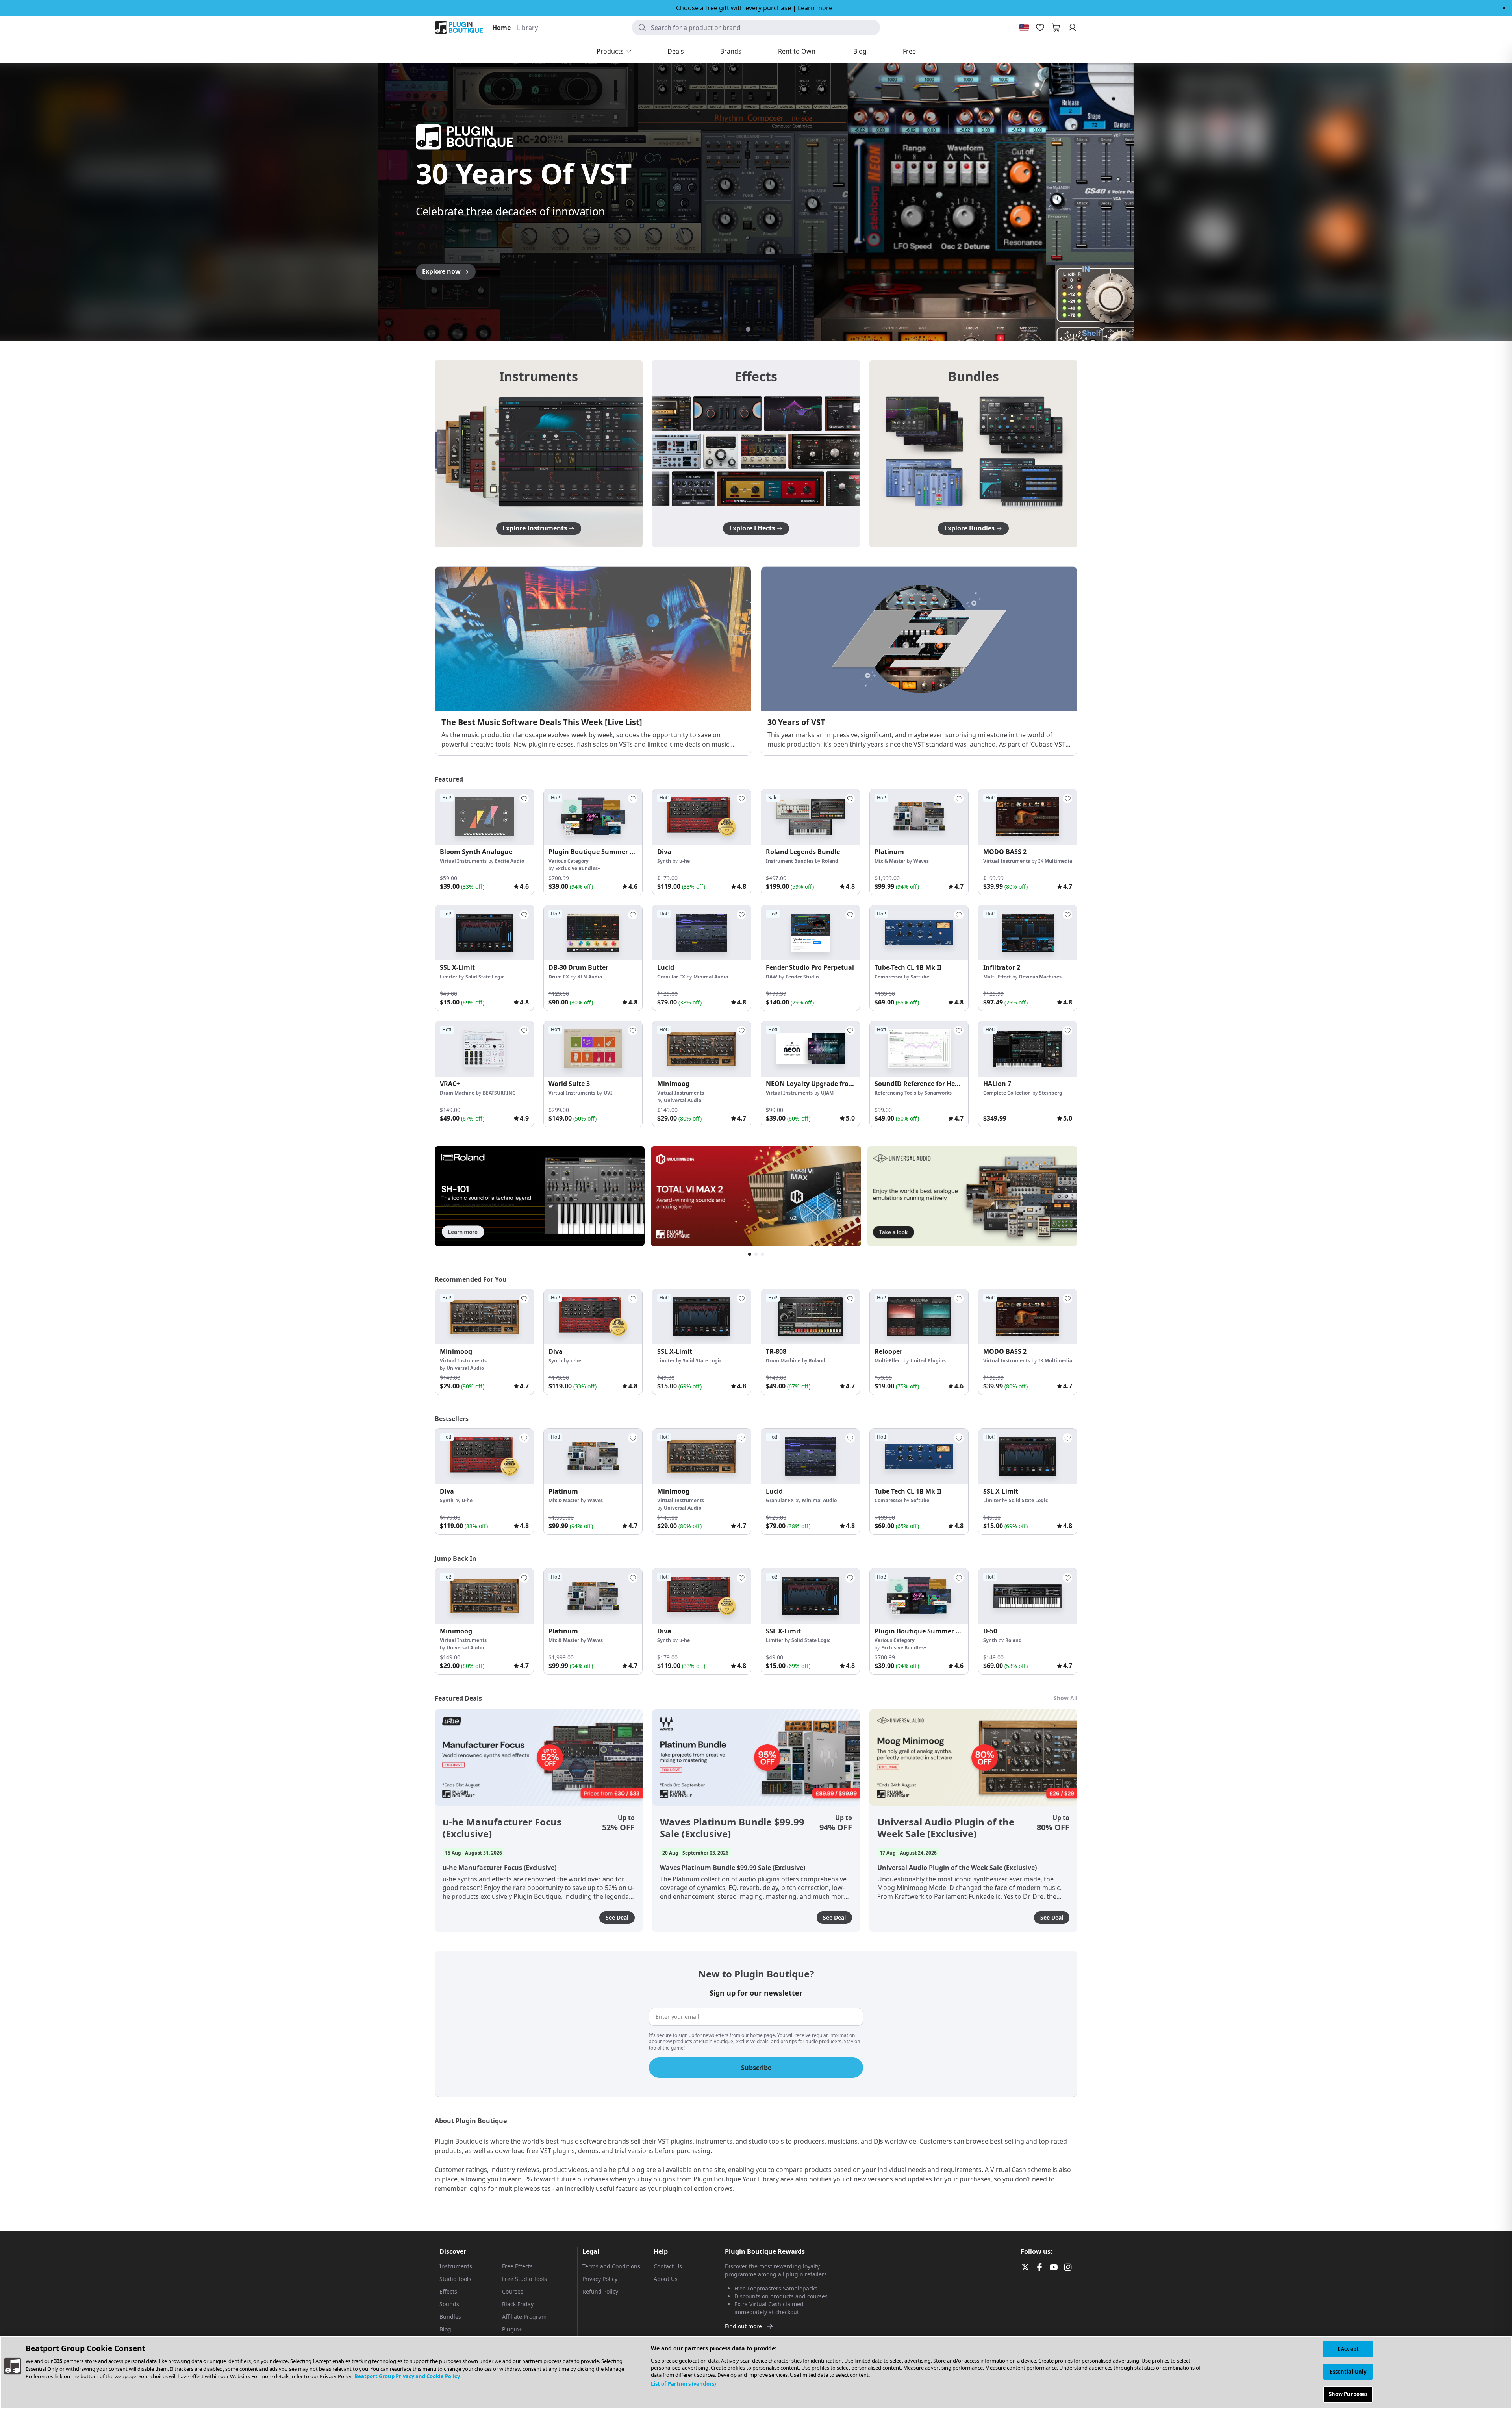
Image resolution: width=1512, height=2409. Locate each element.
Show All (1065, 1698)
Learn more (815, 8)
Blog (445, 2329)
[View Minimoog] (702, 1049)
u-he (685, 861)
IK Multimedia (1055, 861)
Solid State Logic (485, 977)
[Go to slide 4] (764, 329)
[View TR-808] (810, 1317)
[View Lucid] (702, 933)
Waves (921, 861)
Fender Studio (802, 977)
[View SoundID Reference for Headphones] (919, 1049)
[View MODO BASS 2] (1028, 817)
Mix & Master (890, 861)
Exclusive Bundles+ (578, 868)
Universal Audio (683, 1100)
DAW (772, 977)
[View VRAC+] (484, 1049)
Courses (513, 2291)
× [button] (1504, 8)
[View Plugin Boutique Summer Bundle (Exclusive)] (593, 817)
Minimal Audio (711, 977)
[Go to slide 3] (756, 329)
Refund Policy (600, 2291)
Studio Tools (455, 2279)
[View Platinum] (919, 817)
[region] (756, 2372)
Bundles (450, 2317)
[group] (484, 842)
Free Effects (517, 2266)
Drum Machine (457, 1093)
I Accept (1348, 2349)
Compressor (888, 977)
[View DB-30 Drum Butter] (593, 933)
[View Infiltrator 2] (1028, 933)
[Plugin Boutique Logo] (459, 28)
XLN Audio (590, 977)
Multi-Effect (997, 977)
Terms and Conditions (611, 2266)
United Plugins (928, 1361)
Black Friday (518, 2304)
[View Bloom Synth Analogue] (484, 817)
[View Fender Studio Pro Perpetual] (810, 933)
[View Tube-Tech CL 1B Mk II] (919, 933)
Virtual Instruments (463, 861)
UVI (608, 1093)
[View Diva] (702, 817)
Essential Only (1348, 2372)
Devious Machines (1040, 977)
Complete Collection (1007, 1093)
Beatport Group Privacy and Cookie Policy (407, 2376)
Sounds (449, 2304)
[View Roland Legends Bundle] (810, 817)
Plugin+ (512, 2329)
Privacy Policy (600, 2279)
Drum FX (559, 977)
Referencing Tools (895, 1093)
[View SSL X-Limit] (484, 933)
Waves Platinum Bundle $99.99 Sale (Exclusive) (732, 1828)
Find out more (743, 2326)
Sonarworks (938, 1093)
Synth (664, 861)
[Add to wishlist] (524, 799)
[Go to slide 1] (740, 329)
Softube (920, 977)
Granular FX (671, 977)
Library (527, 28)
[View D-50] (1028, 1596)
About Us (666, 2279)
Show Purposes (1348, 2394)
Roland (830, 861)
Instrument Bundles (790, 861)
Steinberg (1051, 1093)
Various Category (569, 861)
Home (501, 28)
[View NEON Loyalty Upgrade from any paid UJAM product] (810, 1049)
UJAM (827, 1093)
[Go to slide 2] (748, 329)
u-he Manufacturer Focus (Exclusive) (502, 1828)
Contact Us (668, 2266)
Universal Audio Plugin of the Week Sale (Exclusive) (946, 1828)
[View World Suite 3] (593, 1049)
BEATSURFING (499, 1093)
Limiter (448, 977)
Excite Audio (510, 861)
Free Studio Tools (524, 2279)
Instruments (456, 2266)
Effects (448, 2291)
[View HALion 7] (1028, 1049)
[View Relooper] (919, 1317)
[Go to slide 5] (772, 329)
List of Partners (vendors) (683, 2384)
